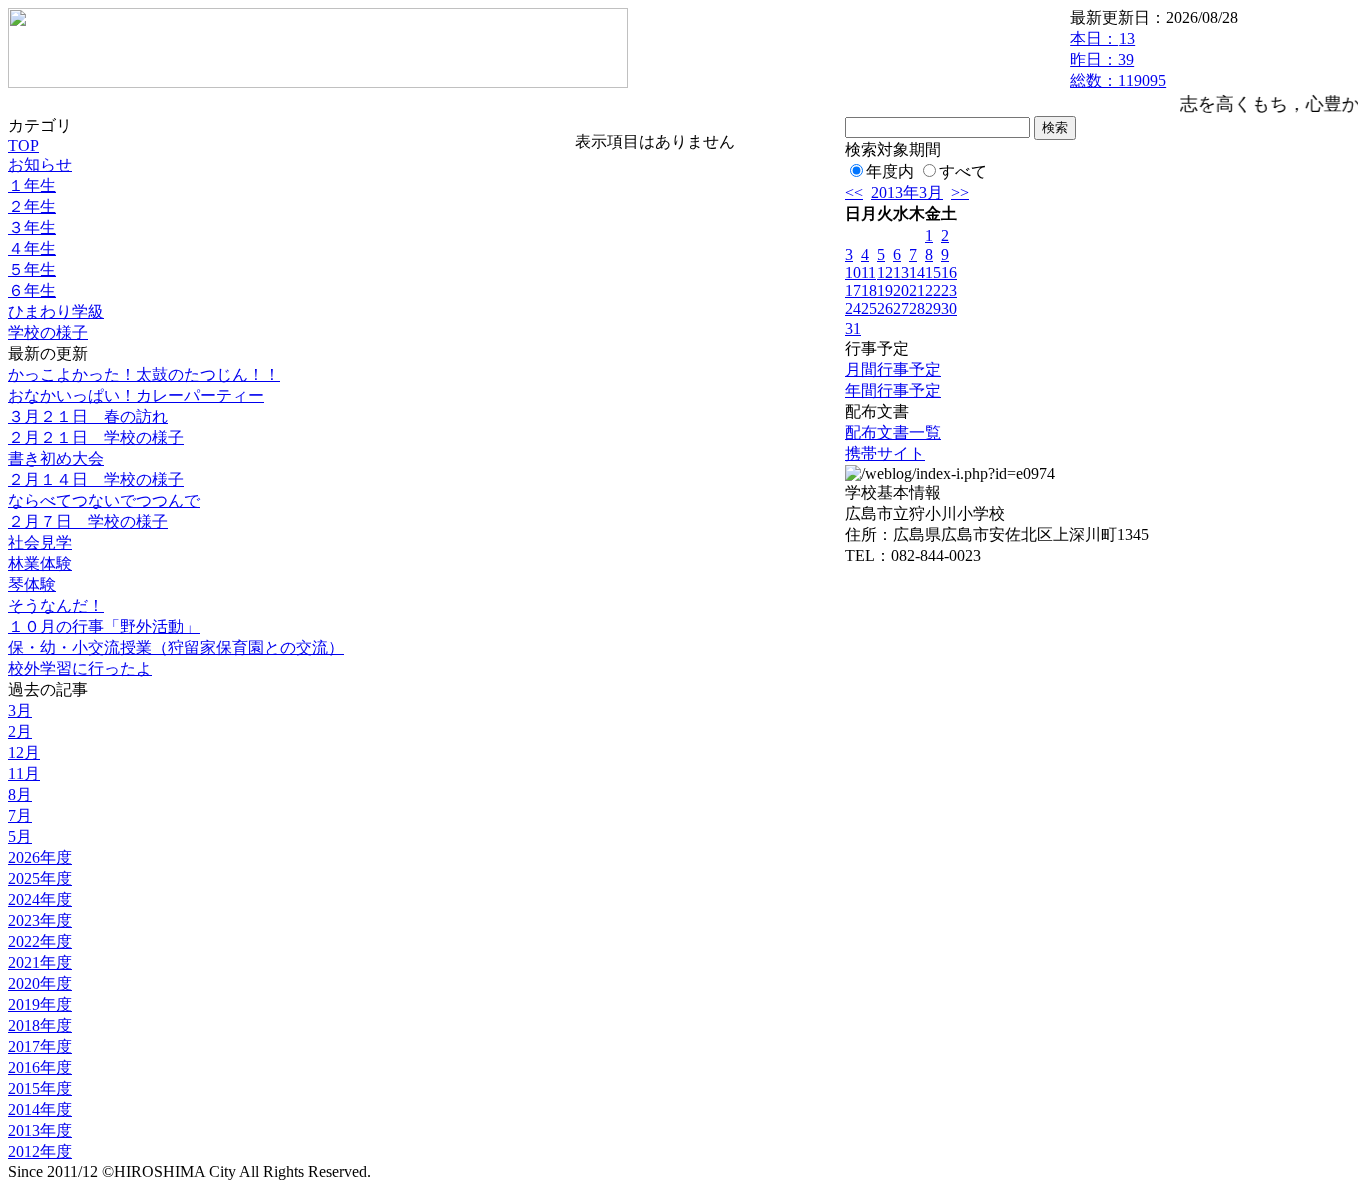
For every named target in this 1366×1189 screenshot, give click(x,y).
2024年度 (40, 899)
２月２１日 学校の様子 (96, 437)
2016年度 (40, 1067)
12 (885, 272)
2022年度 (40, 941)
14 (917, 272)
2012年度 (40, 1151)
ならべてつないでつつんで (104, 500)
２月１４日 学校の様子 (96, 479)
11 (868, 272)
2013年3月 (907, 192)
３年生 (32, 227)
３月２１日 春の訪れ (88, 416)
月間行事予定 (893, 369)
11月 (24, 773)
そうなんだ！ (56, 605)
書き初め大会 (56, 458)
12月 (24, 752)
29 (933, 308)
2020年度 (40, 983)
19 (885, 290)
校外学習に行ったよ (80, 668)
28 (917, 308)
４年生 (32, 248)
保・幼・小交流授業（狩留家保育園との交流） (176, 647)
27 (901, 308)
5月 (20, 836)
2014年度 (40, 1109)
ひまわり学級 (56, 311)
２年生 (32, 206)
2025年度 (40, 878)
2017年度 (40, 1046)
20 (901, 290)
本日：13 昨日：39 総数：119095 (1118, 59)
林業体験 (40, 563)
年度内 (890, 171)
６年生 (32, 290)
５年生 (32, 269)
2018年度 (40, 1025)
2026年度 (40, 857)
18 (869, 290)
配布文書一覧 (893, 432)
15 (933, 272)
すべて (963, 171)
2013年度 (40, 1130)
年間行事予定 (893, 390)
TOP (23, 145)
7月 (20, 815)
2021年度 (40, 962)
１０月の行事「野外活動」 (104, 626)
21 (917, 290)
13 (901, 272)
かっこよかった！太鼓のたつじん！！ (144, 374)
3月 (20, 710)
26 (885, 308)
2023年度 (40, 920)
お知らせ (40, 164)
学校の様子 (48, 332)
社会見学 (40, 542)
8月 (20, 794)
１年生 (32, 185)
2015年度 (40, 1088)
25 (869, 308)
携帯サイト (885, 453)
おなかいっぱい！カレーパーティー (136, 395)
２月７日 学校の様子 (88, 521)
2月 (20, 731)
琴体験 (32, 584)
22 (933, 290)
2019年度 (40, 1004)
